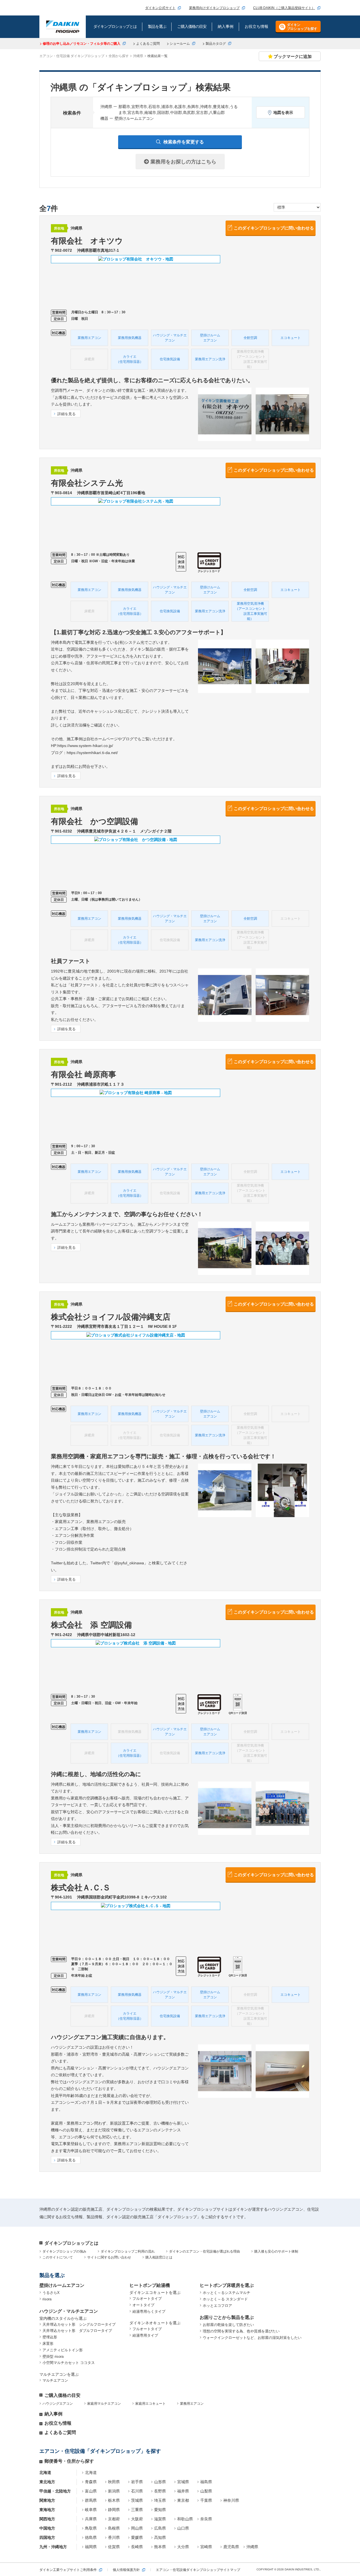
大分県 (183, 2547)
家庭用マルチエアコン (104, 2404)
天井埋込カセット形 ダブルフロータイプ (77, 2331)
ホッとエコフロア (217, 2306)
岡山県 (137, 2528)
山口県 (183, 2528)
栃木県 (114, 2500)
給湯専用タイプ (145, 2335)
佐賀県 (114, 2547)
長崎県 (137, 2547)
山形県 (160, 2482)
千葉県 (206, 2500)
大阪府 (137, 2519)
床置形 (48, 2344)
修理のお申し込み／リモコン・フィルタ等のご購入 (82, 44)
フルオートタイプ (147, 2299)
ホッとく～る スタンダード (225, 2299)
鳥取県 (91, 2528)
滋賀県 (160, 2519)
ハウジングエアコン (58, 2404)
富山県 (91, 2491)
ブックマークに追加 (293, 56)
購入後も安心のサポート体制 (276, 2251)
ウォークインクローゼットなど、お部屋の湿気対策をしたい (252, 2338)
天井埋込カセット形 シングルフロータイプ (79, 2324)
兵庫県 (91, 2519)
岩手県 (137, 2482)
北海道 (91, 2472)
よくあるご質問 (148, 44)
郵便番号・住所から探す (69, 2461)
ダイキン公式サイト (160, 8)
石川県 (137, 2491)
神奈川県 (231, 2500)
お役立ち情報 (58, 2423)
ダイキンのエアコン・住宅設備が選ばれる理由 (204, 2251)
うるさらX (51, 2293)
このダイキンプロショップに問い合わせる (274, 228)
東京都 (183, 2500)
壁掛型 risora (53, 2356)
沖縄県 (252, 2547)
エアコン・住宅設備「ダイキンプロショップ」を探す (100, 2451)
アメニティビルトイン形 (63, 2350)
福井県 (183, 2491)
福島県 (206, 2482)
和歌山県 (185, 2519)
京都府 (114, 2519)
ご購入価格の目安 (62, 2395)
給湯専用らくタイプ (149, 2311)
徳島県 (91, 2537)
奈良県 (206, 2519)
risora (47, 2299)
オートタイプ (143, 2305)
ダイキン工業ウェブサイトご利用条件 (68, 2570)
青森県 (91, 2482)
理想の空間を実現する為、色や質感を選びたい (241, 2331)
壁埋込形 (50, 2337)
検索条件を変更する (184, 142)
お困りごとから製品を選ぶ (227, 2317)
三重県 (137, 2510)
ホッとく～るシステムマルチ (227, 2293)
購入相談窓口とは (159, 2257)
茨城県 (137, 2500)
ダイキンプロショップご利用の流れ (128, 2251)
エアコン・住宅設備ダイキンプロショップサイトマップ (198, 2570)
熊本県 (160, 2547)
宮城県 (183, 2482)
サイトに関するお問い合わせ (109, 2257)
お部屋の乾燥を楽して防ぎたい (228, 2325)
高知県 (160, 2537)
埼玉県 (160, 2500)
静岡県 (114, 2510)
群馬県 (91, 2500)
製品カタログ (216, 44)
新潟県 (114, 2491)
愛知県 (160, 2510)
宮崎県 (206, 2547)
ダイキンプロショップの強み (64, 2251)
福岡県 (91, 2547)
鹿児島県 (231, 2547)
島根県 (114, 2528)
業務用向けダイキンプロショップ (214, 8)
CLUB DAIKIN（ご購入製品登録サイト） (284, 8)
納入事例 (53, 2414)
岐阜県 (91, 2510)
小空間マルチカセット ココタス (69, 2363)
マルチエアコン (55, 2380)
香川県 (114, 2537)
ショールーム (180, 44)
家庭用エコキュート (150, 2404)
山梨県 (206, 2491)
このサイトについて (58, 2257)
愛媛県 (137, 2537)
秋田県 (114, 2482)
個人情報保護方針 (126, 2570)
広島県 (160, 2528)
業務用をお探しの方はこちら (183, 162)
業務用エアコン (192, 2404)
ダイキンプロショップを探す (302, 27)
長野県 (160, 2491)
